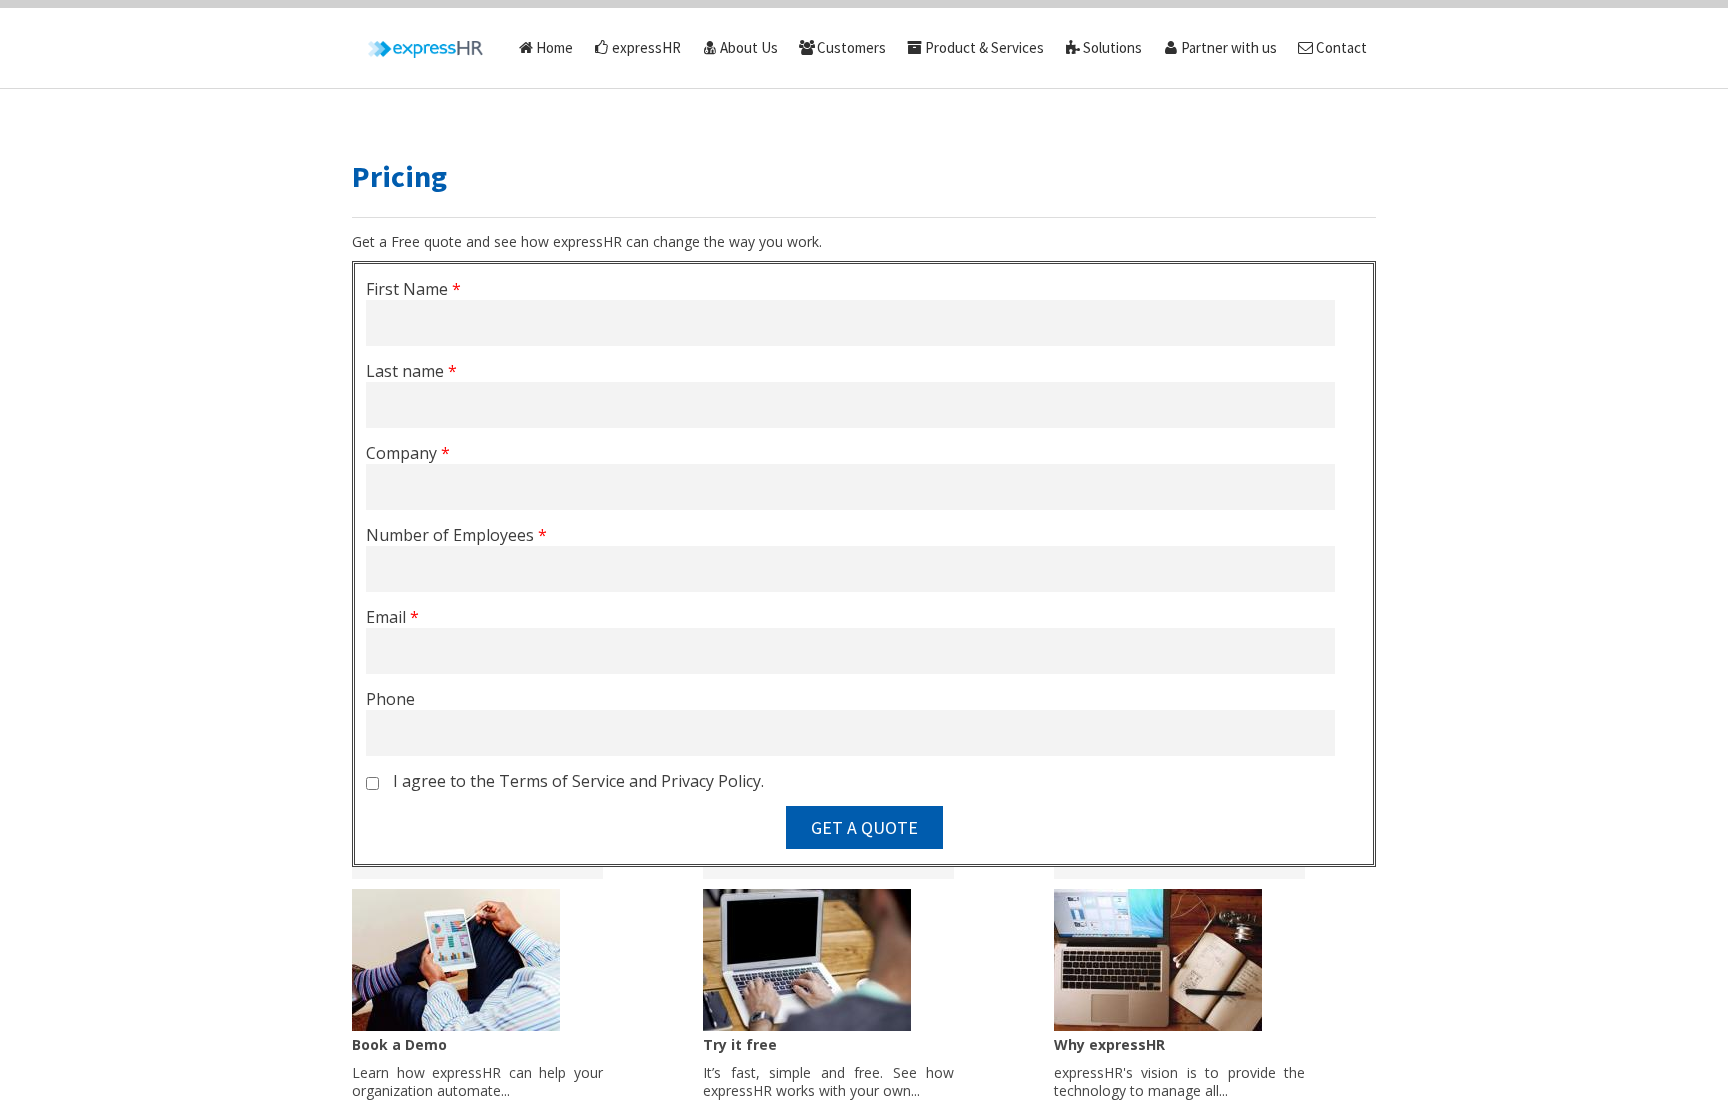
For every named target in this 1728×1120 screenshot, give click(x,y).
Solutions (1112, 47)
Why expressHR (1109, 1044)
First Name (413, 289)
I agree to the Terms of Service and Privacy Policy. (578, 781)
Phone (390, 699)
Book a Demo (399, 1044)
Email (392, 617)
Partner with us (1229, 47)
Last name (411, 371)
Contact (1341, 47)
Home (554, 47)
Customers (851, 47)
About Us (749, 47)
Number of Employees (456, 535)
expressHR (646, 47)
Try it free (740, 1044)
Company (408, 453)
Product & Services (984, 47)
